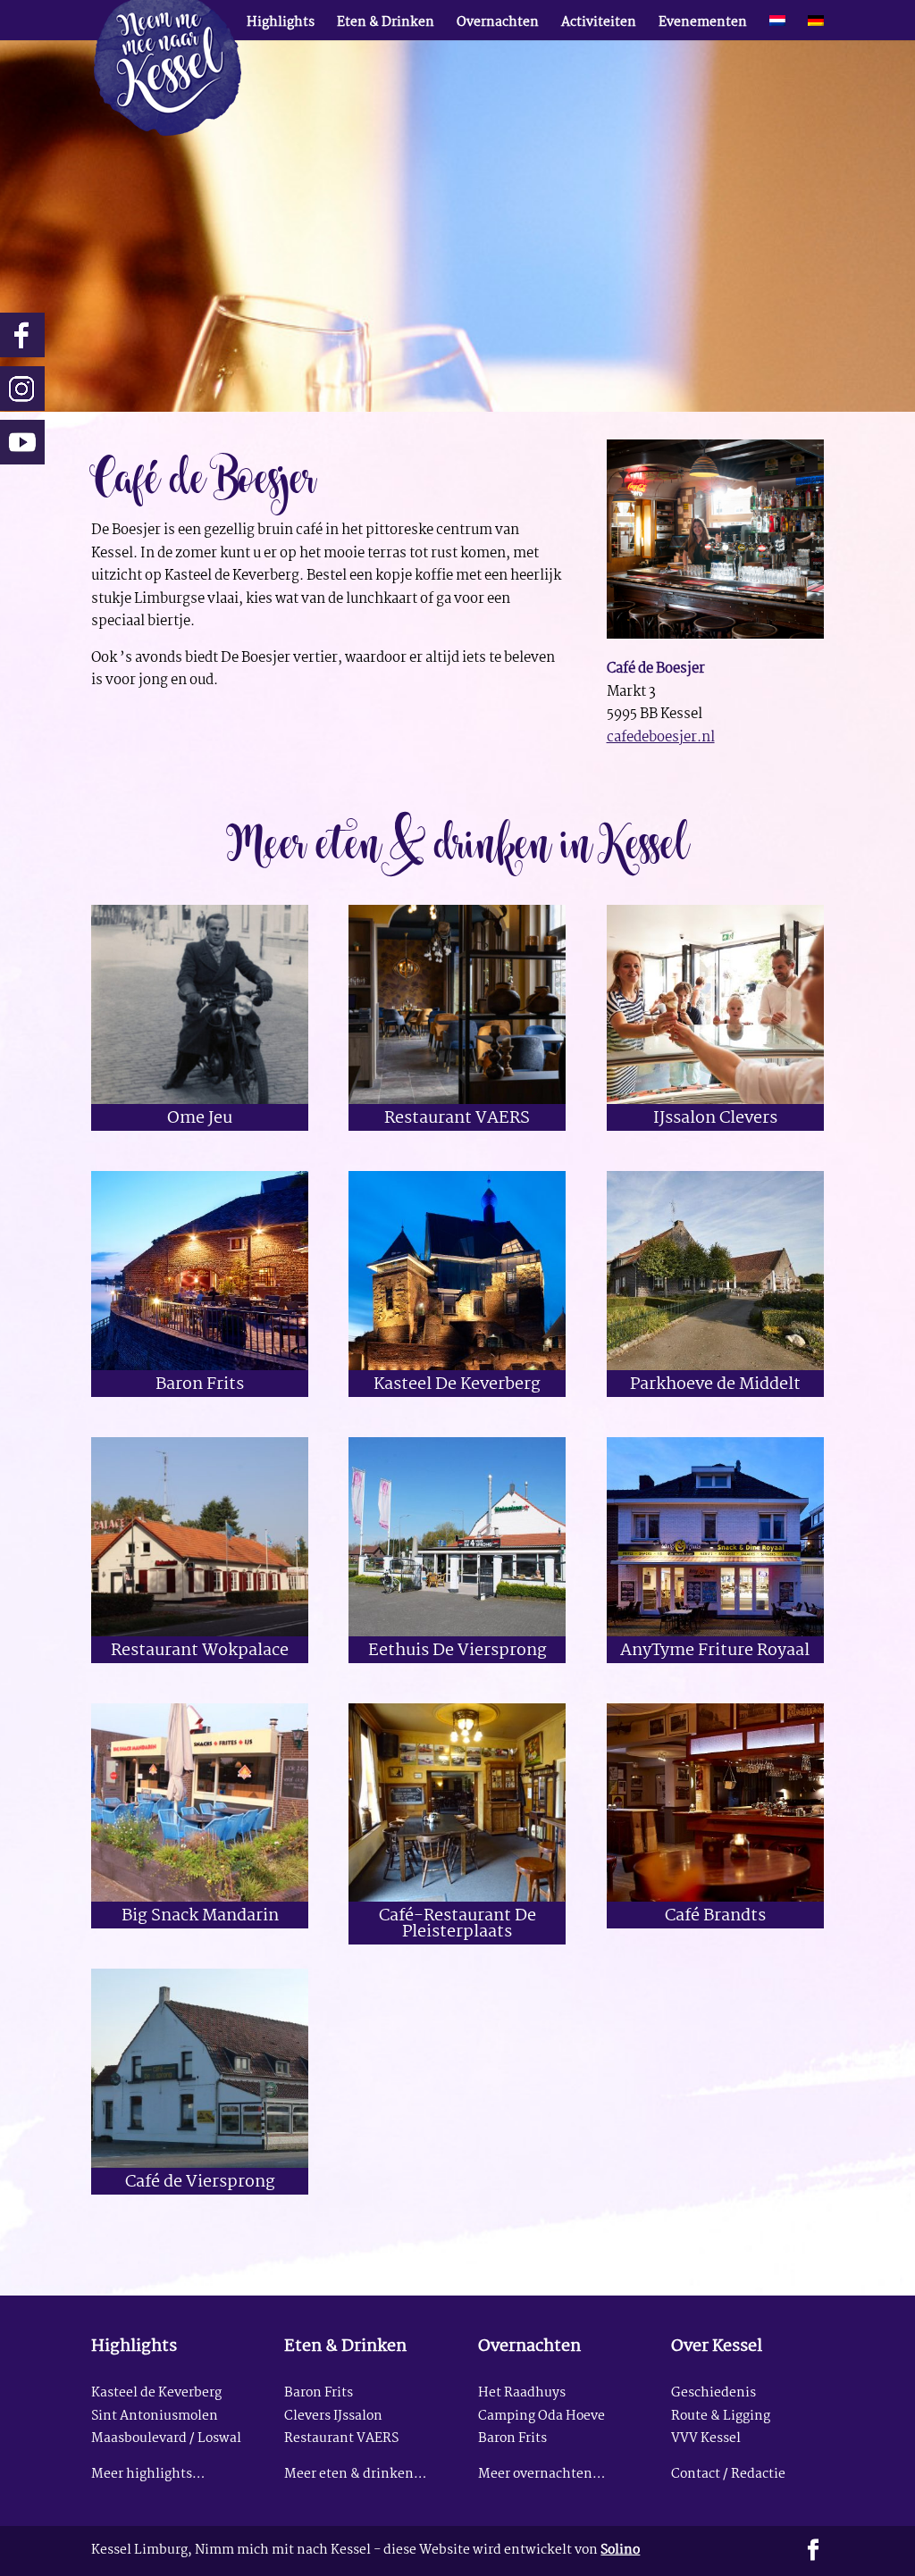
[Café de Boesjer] (715, 639)
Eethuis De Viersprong (457, 1651)
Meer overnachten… (541, 2475)
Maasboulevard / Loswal (166, 2439)
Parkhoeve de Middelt (715, 1385)
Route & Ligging (721, 2417)
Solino (620, 2551)
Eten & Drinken (386, 25)
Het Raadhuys (522, 2393)
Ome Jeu (200, 1119)
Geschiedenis (714, 2393)
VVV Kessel (706, 2439)
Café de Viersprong (200, 2183)
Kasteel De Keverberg (457, 1385)
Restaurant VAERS (457, 1119)
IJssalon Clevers (715, 1119)
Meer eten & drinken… (355, 2475)
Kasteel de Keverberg (156, 2393)
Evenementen (703, 25)
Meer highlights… (148, 2475)
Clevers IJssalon (333, 2417)
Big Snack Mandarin (200, 1916)
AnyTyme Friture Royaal (715, 1651)
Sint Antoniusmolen (155, 2417)
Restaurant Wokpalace (200, 1651)
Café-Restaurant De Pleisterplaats (457, 1924)
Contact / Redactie (728, 2475)
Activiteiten (599, 25)
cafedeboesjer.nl (661, 738)
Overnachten (498, 25)
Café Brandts (715, 1916)
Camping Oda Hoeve (541, 2417)
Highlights (281, 25)
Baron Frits (200, 1385)
